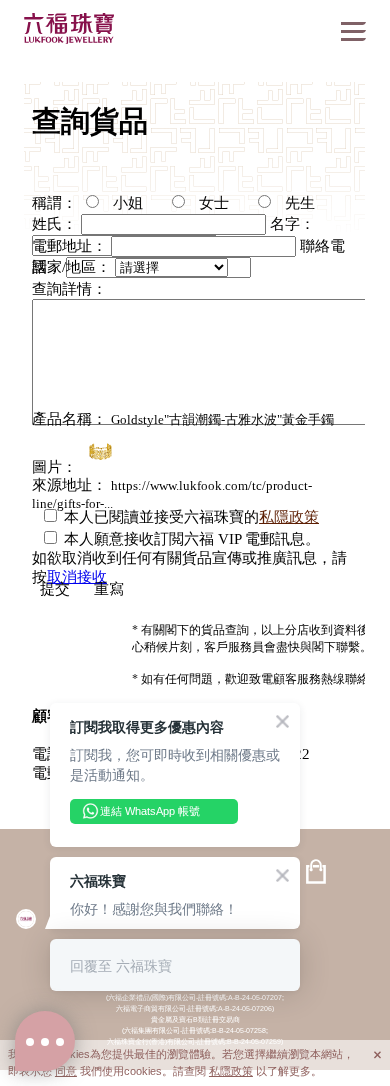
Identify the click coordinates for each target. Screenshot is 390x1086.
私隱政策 (231, 1071)
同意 (66, 1071)
